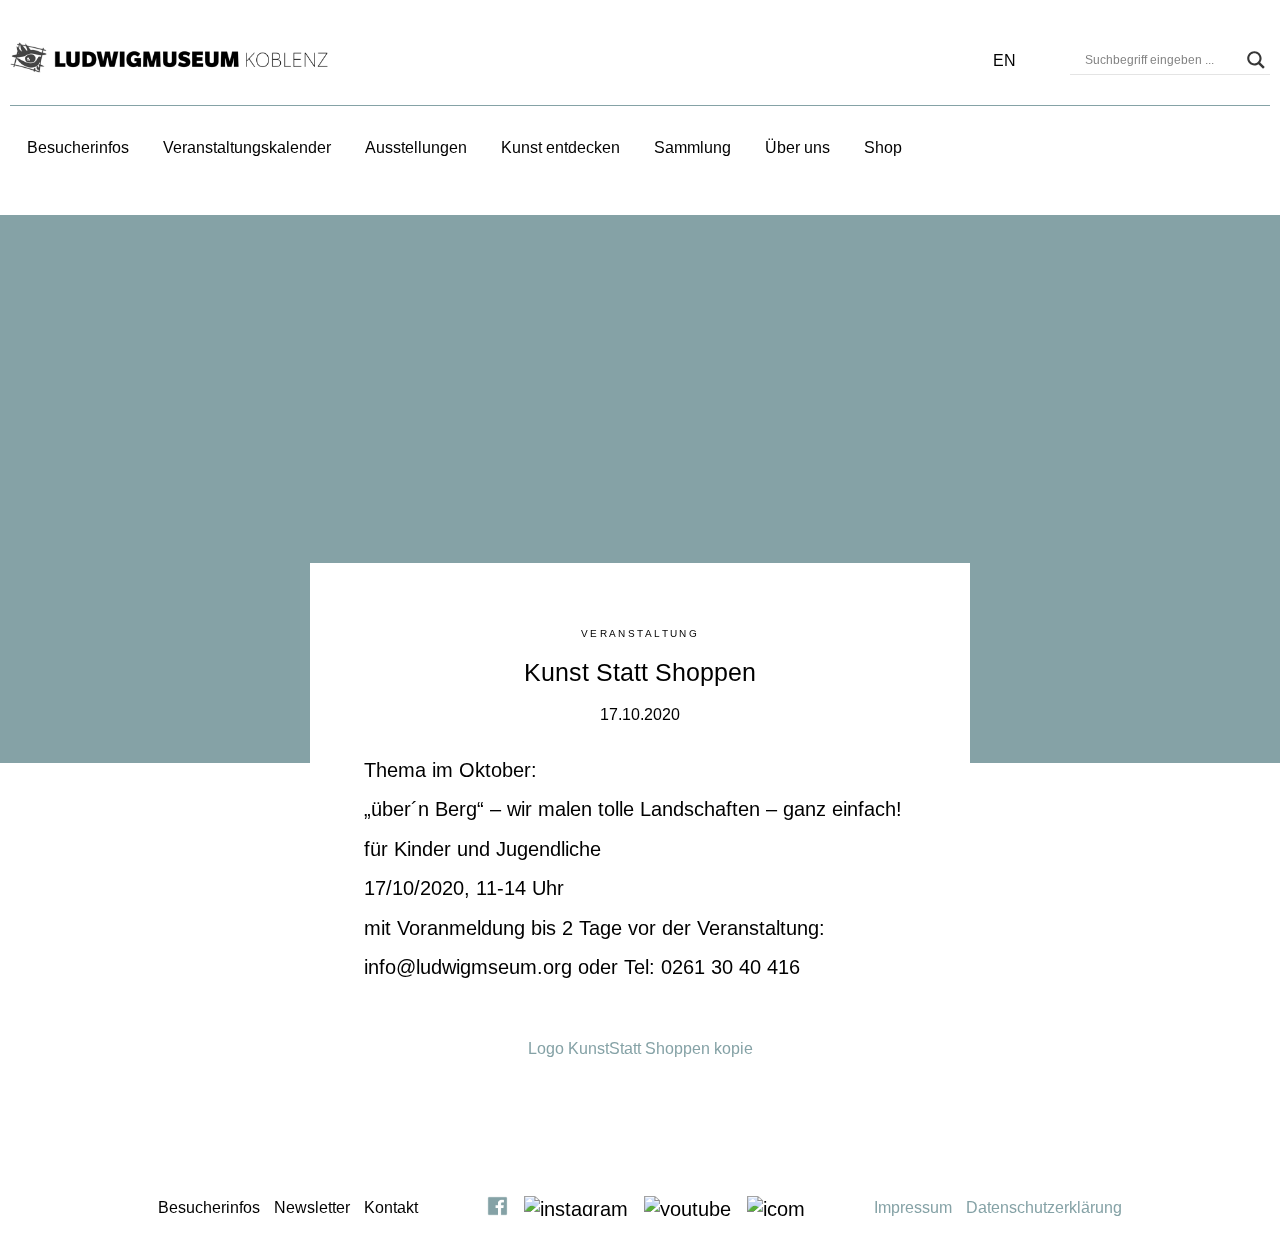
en (1004, 60)
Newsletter (312, 1207)
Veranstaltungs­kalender (247, 147)
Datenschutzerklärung (1044, 1207)
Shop (883, 147)
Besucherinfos (78, 147)
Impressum (913, 1207)
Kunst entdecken (560, 147)
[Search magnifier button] (1256, 60)
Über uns (797, 147)
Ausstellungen (416, 147)
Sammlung (692, 147)
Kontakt (391, 1207)
